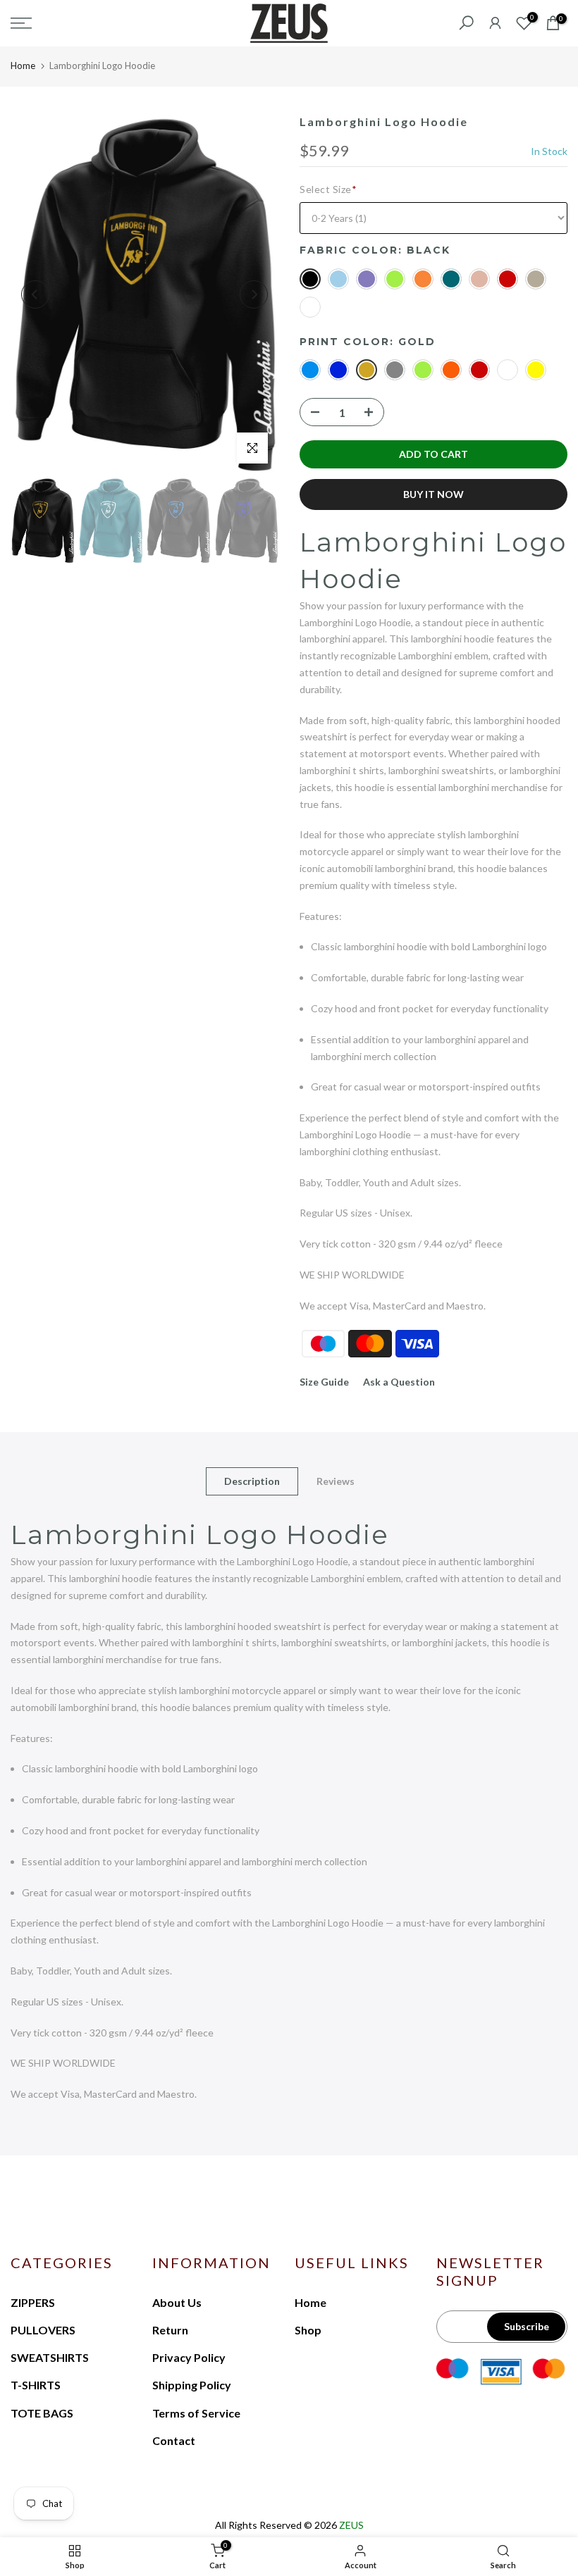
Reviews (336, 1481)
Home (23, 66)
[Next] (254, 294)
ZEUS (351, 2525)
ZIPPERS (33, 2302)
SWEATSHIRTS (50, 2357)
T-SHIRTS (36, 2385)
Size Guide (324, 1382)
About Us (177, 2302)
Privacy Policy (189, 2357)
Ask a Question (399, 1382)
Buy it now (433, 494)
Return (170, 2330)
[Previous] (35, 294)
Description (252, 1481)
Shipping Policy (192, 2385)
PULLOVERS (43, 2330)
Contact (174, 2440)
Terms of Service (196, 2413)
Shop (308, 2330)
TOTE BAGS (42, 2413)
